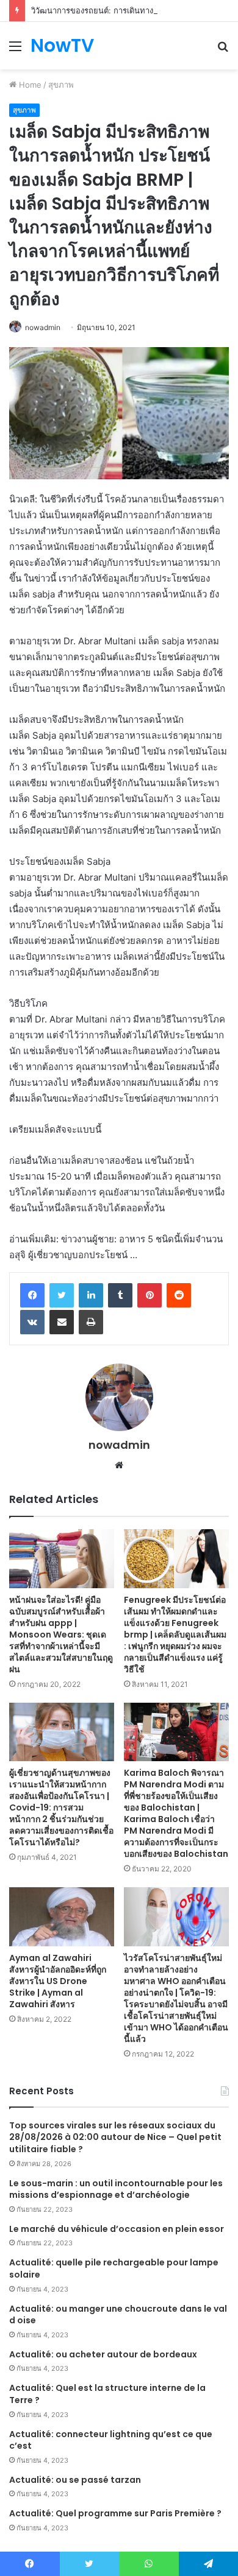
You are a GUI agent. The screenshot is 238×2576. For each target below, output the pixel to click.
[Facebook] (32, 1295)
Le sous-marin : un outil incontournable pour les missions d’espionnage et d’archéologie (116, 2189)
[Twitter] (62, 1295)
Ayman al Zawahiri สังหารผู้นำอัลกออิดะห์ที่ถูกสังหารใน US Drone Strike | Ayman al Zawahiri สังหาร (58, 1981)
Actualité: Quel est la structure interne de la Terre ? (107, 2394)
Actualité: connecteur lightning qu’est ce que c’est (111, 2440)
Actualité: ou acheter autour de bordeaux (103, 2354)
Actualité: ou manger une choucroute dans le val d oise (118, 2315)
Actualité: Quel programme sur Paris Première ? (115, 2513)
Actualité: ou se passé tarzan (75, 2480)
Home (29, 85)
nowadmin (43, 327)
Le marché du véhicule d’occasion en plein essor (117, 2229)
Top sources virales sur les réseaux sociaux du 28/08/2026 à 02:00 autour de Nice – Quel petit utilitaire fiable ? (115, 2137)
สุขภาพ (61, 85)
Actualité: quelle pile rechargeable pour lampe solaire (114, 2268)
